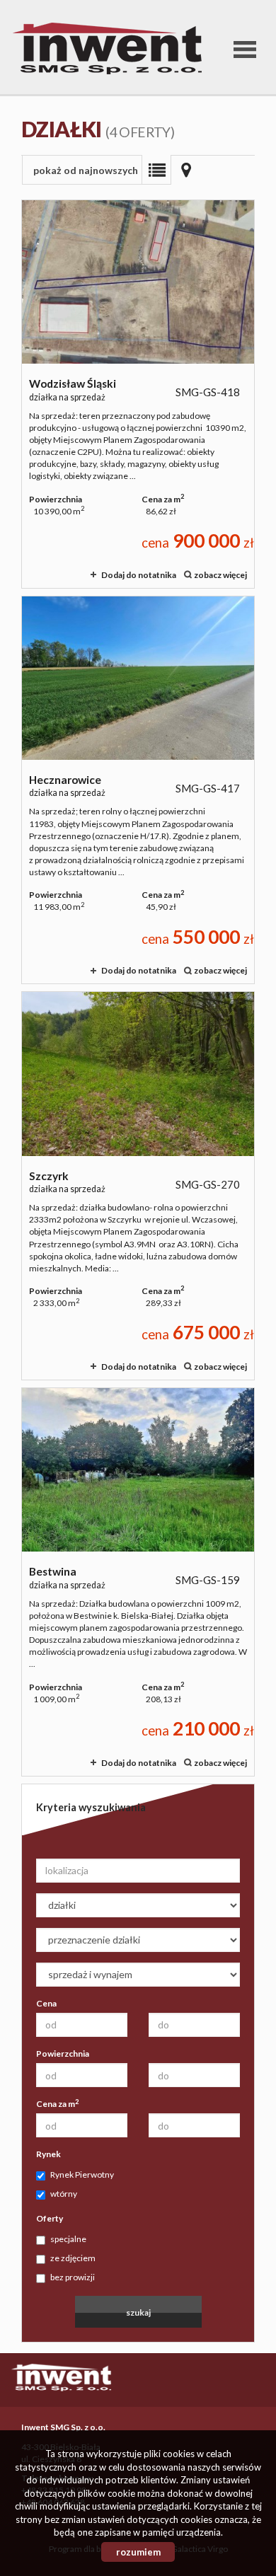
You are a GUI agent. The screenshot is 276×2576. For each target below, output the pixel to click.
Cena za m (57, 2103)
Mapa (186, 170)
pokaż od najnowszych (86, 170)
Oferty (50, 2218)
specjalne (68, 2239)
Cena (46, 2003)
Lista (156, 170)
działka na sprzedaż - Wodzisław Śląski (138, 394)
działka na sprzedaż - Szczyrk (138, 1186)
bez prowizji (73, 2277)
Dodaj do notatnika (139, 575)
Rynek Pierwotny (82, 2174)
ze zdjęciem (73, 2258)
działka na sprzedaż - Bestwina (138, 1582)
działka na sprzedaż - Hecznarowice (138, 790)
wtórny (64, 2194)
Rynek (48, 2154)
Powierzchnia (63, 2054)
